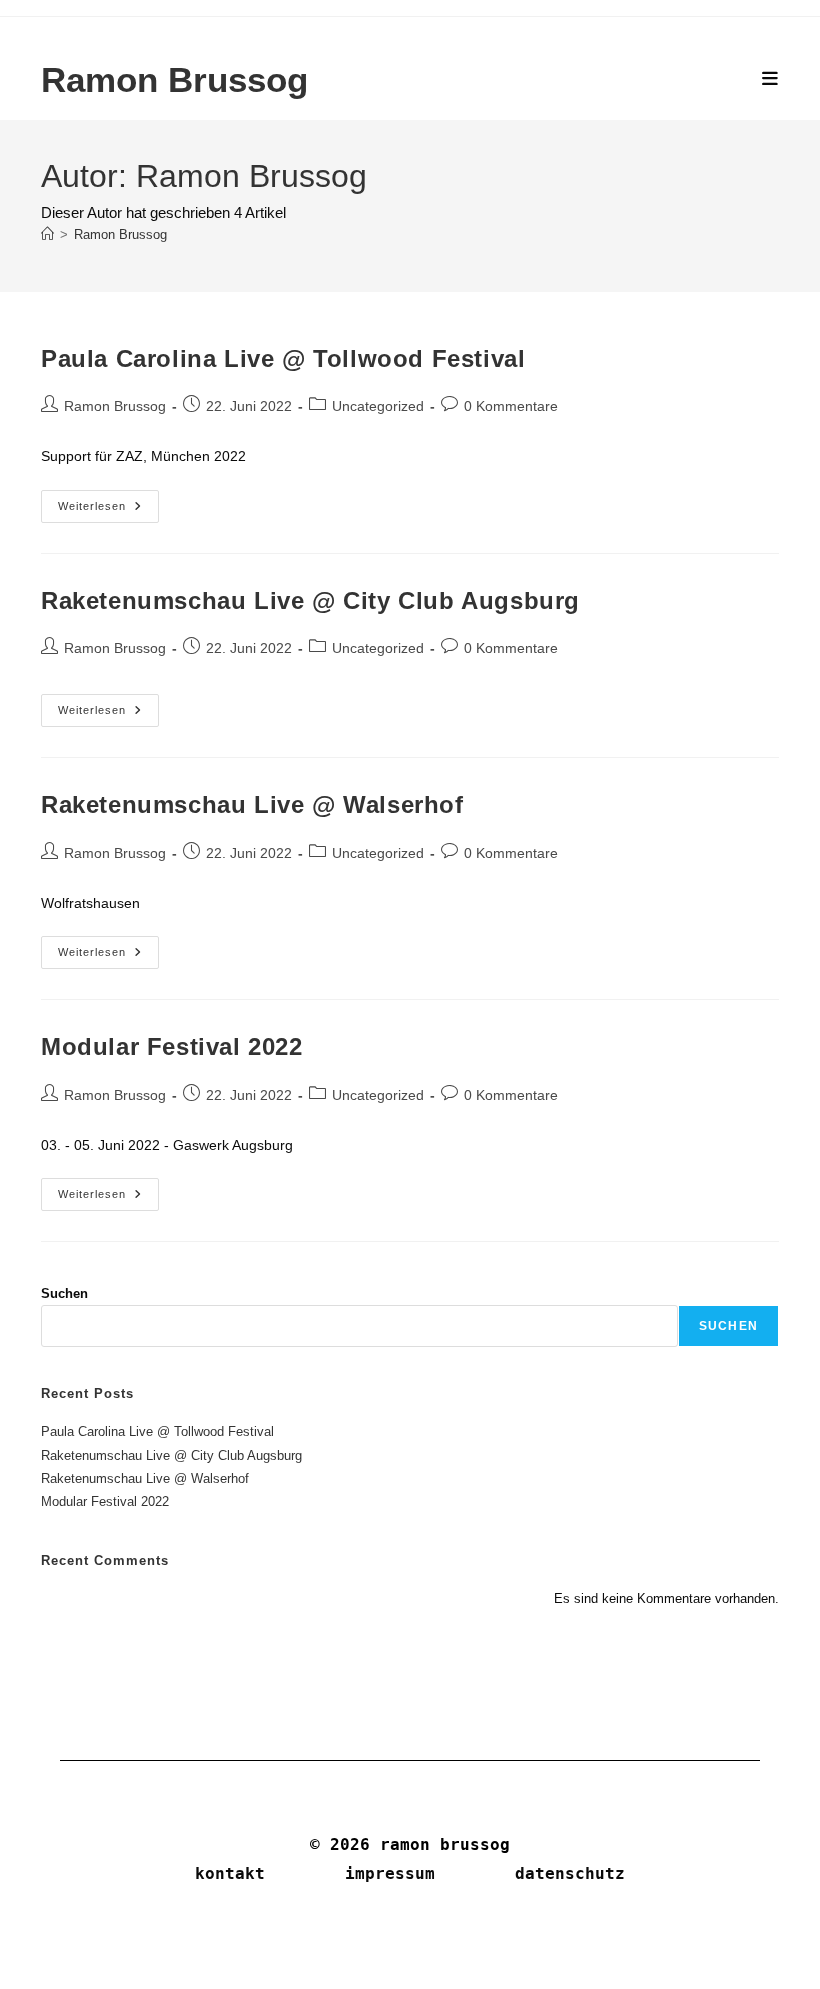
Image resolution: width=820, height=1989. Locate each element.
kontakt (230, 1873)
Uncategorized (378, 406)
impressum (390, 1873)
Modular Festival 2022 (172, 1046)
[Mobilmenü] (770, 79)
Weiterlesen (108, 511)
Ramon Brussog (174, 79)
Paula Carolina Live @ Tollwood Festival (283, 358)
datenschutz (570, 1873)
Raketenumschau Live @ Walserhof (252, 804)
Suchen (64, 1293)
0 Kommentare (511, 406)
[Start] (47, 234)
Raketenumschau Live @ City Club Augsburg (310, 600)
